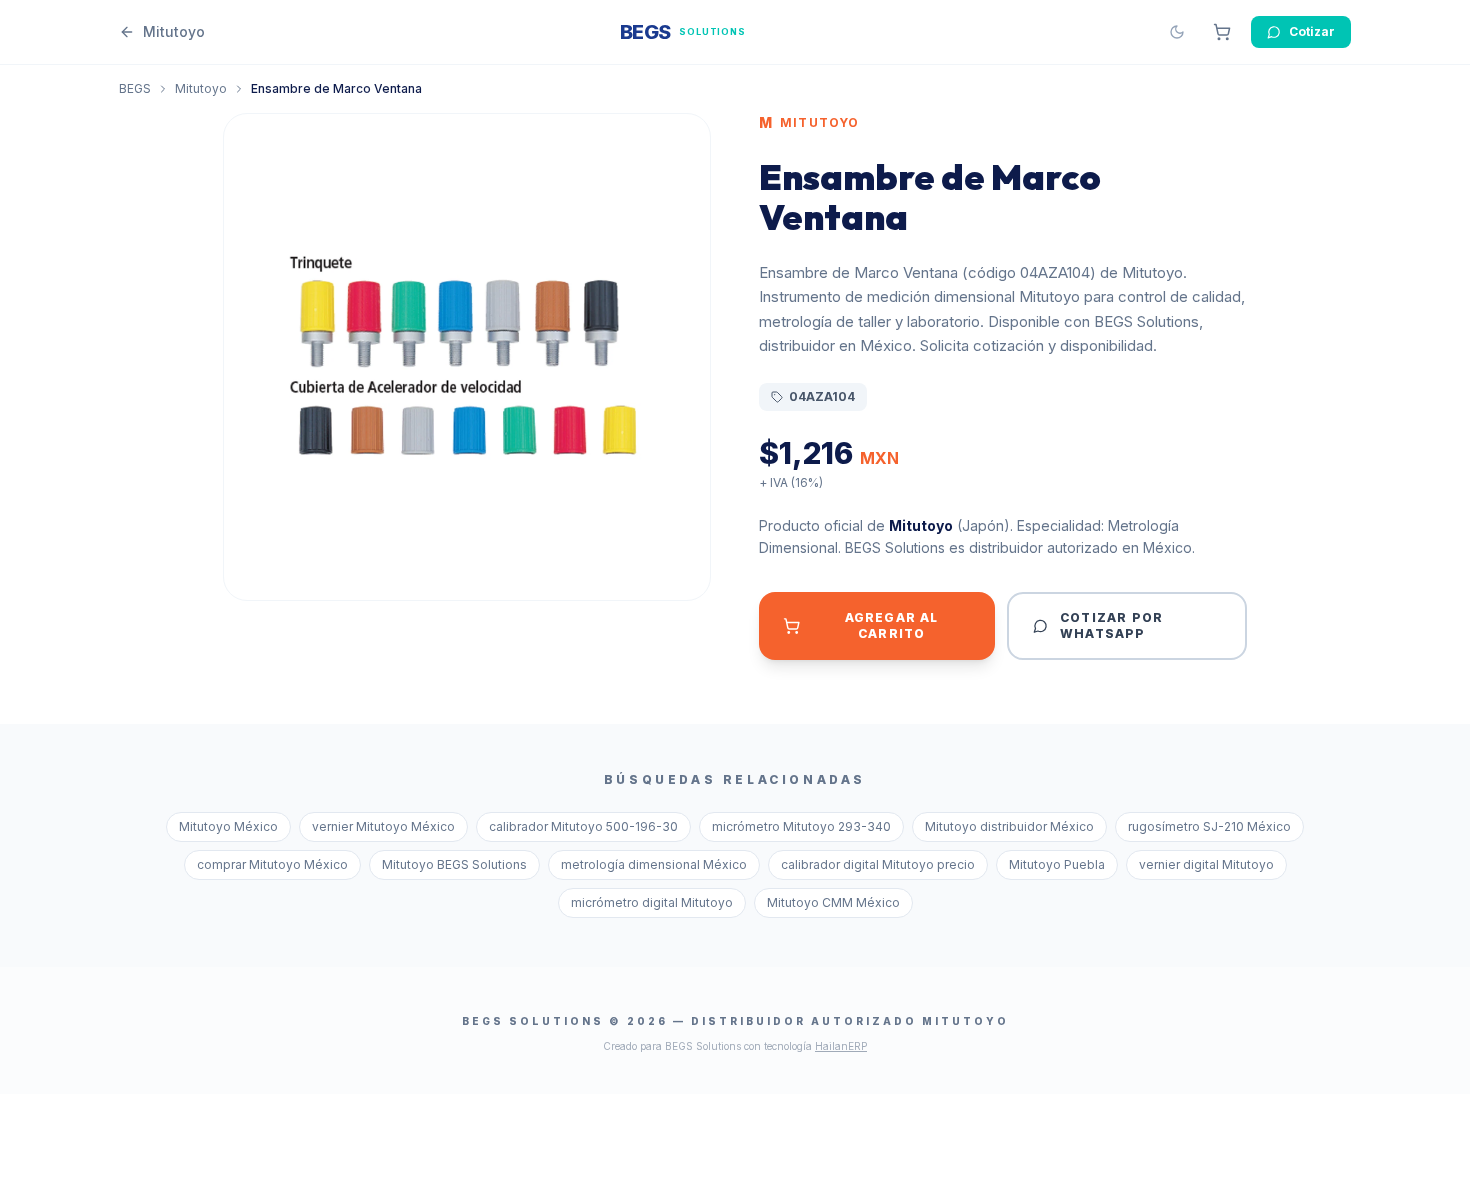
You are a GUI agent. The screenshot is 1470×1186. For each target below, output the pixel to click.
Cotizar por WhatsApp (1111, 625)
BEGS (135, 88)
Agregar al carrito (892, 625)
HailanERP (841, 1046)
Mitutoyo (201, 88)
